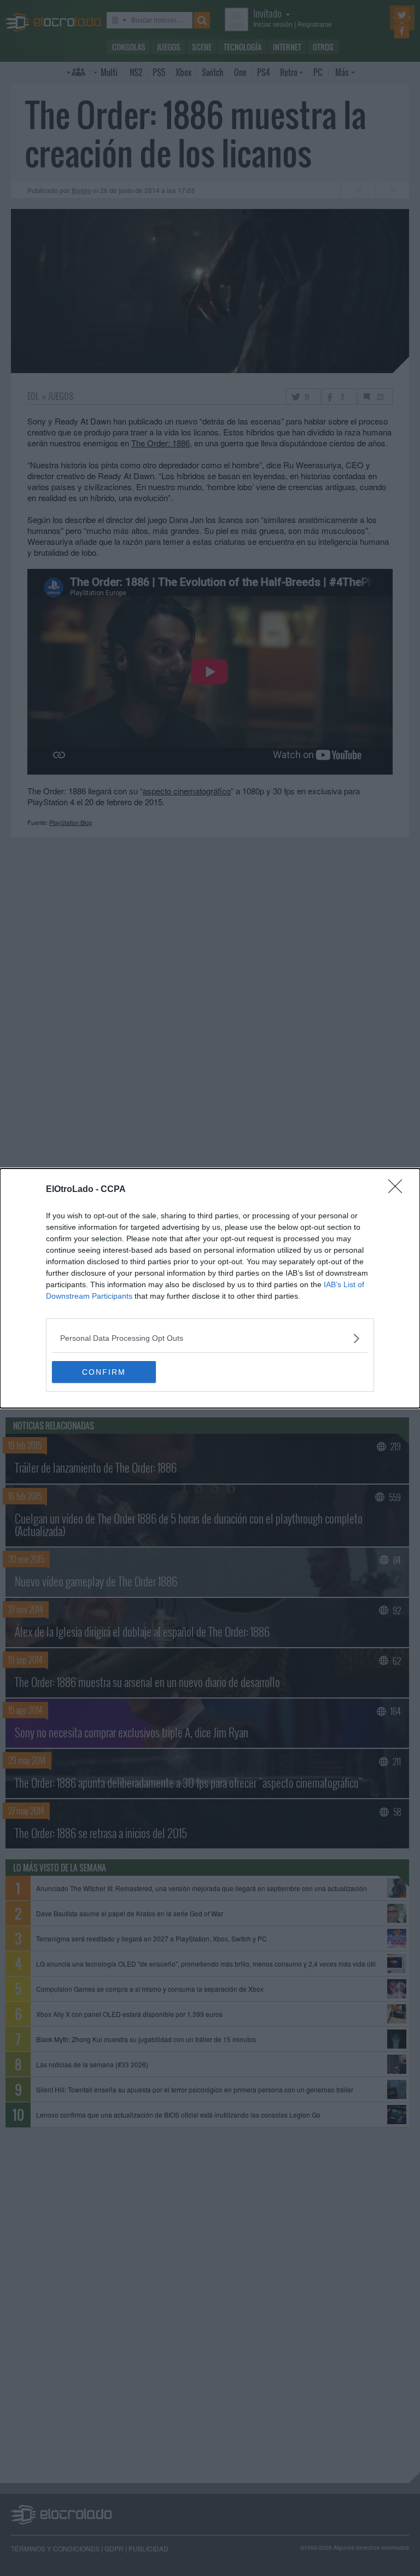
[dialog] (210, 1288)
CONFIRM (104, 1372)
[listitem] (210, 1338)
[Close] (399, 1190)
